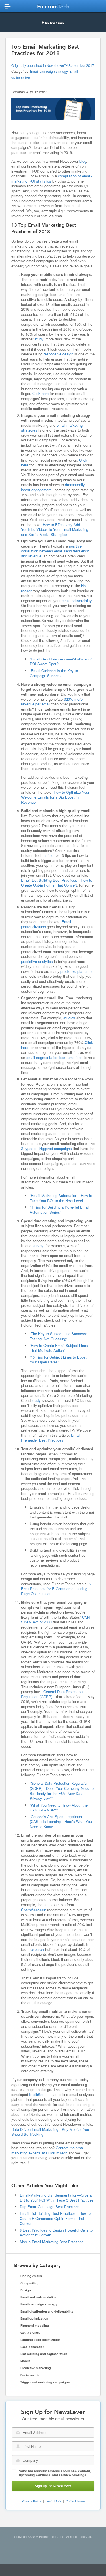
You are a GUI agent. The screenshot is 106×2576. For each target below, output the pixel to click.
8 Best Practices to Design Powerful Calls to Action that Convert (56, 2233)
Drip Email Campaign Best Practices (50, 2207)
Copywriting (30, 2283)
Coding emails (31, 2276)
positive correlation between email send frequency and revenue (55, 551)
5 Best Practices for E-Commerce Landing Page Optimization (56, 1589)
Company (18, 2460)
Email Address (18, 2433)
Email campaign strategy (49, 71)
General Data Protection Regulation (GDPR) (52, 1694)
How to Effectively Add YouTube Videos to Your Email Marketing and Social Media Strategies (55, 529)
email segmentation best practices (54, 1057)
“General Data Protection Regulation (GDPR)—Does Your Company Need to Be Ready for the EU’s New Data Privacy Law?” (62, 1791)
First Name (18, 2446)
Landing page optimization (41, 2340)
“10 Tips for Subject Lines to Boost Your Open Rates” (58, 1360)
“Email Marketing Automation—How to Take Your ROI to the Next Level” (61, 1198)
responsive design (58, 354)
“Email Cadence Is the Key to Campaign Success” (54, 673)
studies (69, 1018)
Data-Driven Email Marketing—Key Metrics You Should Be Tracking (50, 2132)
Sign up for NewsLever (53, 2486)
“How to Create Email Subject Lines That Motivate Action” (59, 1348)
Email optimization (34, 2318)
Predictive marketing (36, 2368)
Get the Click (30, 2332)
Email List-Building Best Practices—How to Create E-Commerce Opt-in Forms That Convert (55, 2218)
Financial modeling (35, 2325)
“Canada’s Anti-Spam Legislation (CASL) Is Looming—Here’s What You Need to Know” (61, 1822)
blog (83, 161)
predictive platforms (77, 971)
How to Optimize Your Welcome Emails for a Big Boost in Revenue (55, 797)
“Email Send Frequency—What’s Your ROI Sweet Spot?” (61, 661)
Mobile (25, 2361)
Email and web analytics (38, 2297)
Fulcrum (53, 7)
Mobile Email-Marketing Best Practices (52, 2242)
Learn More (53, 2501)
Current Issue (75, 2501)
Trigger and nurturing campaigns (45, 2382)
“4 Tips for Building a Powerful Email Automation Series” (60, 1210)
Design (26, 2290)
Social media (30, 2375)
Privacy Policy (32, 2501)
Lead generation (33, 2347)
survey (38, 1246)
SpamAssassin (34, 1910)
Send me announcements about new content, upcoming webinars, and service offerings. (55, 2473)
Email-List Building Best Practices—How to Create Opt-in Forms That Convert (57, 883)
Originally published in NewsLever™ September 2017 (53, 65)
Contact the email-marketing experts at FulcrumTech (48, 2150)
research (37, 1949)
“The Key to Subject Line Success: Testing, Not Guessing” (58, 1336)
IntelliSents (38, 2095)
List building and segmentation (44, 2354)
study (39, 339)
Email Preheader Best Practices (51, 1438)
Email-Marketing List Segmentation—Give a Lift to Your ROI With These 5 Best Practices (57, 2198)
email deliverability (77, 601)
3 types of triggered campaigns (46, 1148)
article (48, 855)
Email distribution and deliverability (47, 2311)
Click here (40, 393)
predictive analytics (37, 961)
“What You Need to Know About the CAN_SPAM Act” (59, 1808)
